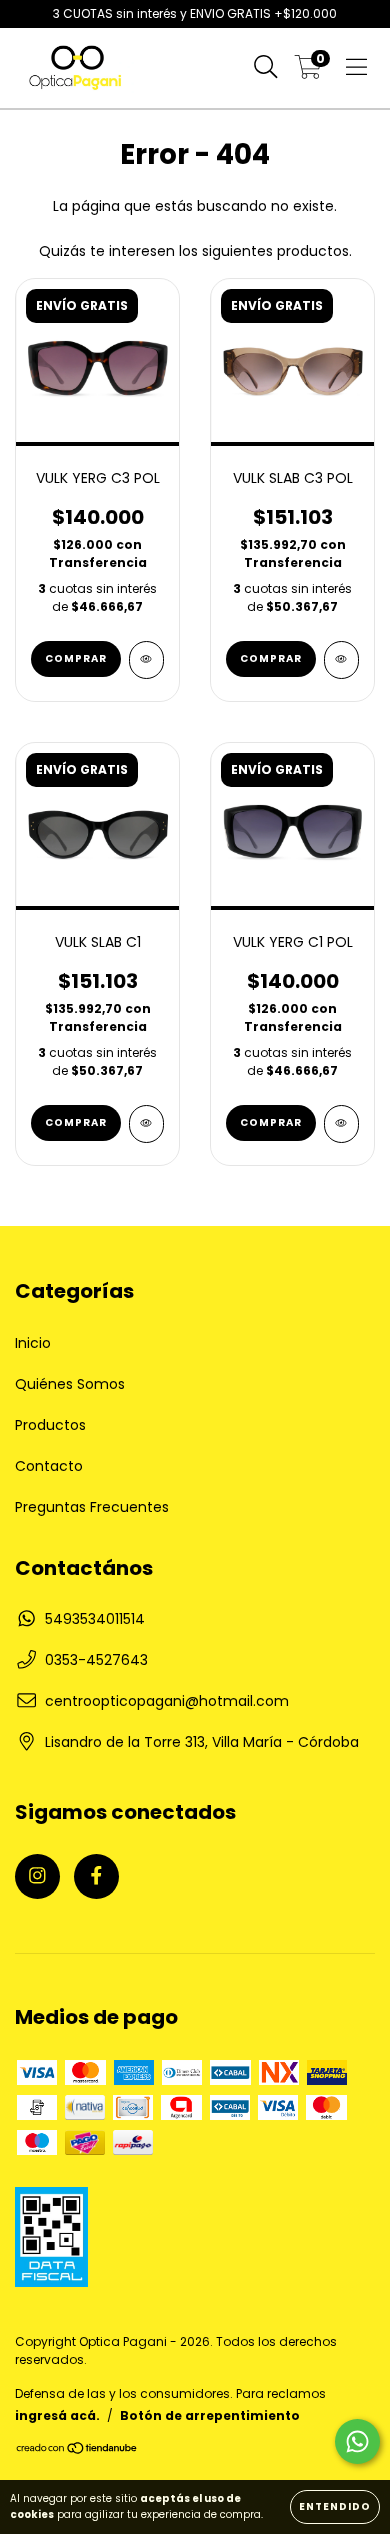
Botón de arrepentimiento (210, 2415)
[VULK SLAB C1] (146, 1124)
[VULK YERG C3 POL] (146, 660)
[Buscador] (266, 68)
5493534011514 (95, 1619)
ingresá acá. (57, 2415)
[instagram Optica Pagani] (37, 1876)
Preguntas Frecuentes (92, 1507)
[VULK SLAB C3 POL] (341, 660)
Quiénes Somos (70, 1384)
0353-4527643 (96, 1660)
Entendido (335, 2506)
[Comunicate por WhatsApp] (357, 2441)
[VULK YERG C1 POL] (341, 1124)
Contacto (49, 1466)
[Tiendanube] (77, 2450)
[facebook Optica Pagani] (96, 1876)
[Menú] (356, 68)
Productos (50, 1425)
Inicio (33, 1343)
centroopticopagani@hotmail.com (167, 1701)
